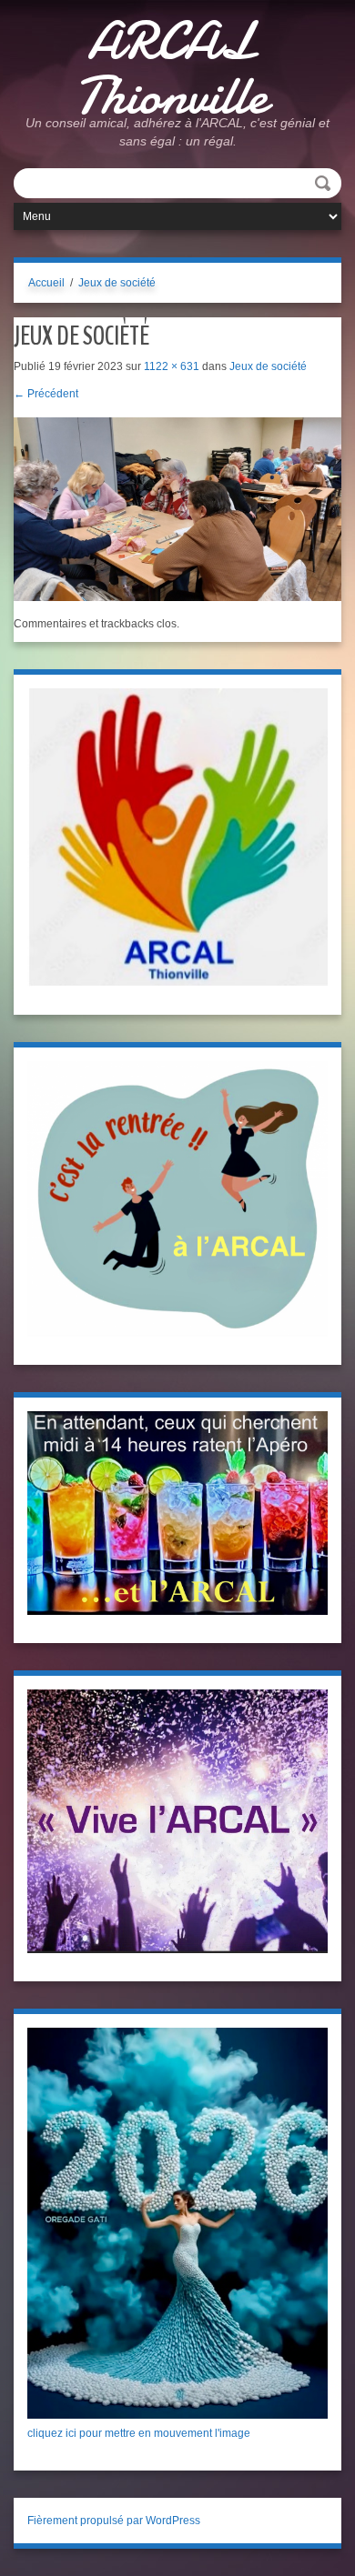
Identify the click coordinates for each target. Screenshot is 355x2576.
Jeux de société (117, 283)
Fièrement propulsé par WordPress (114, 2521)
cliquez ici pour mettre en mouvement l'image (139, 2433)
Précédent (46, 394)
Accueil (46, 283)
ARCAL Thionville (171, 68)
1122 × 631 (172, 366)
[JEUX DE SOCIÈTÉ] (177, 508)
